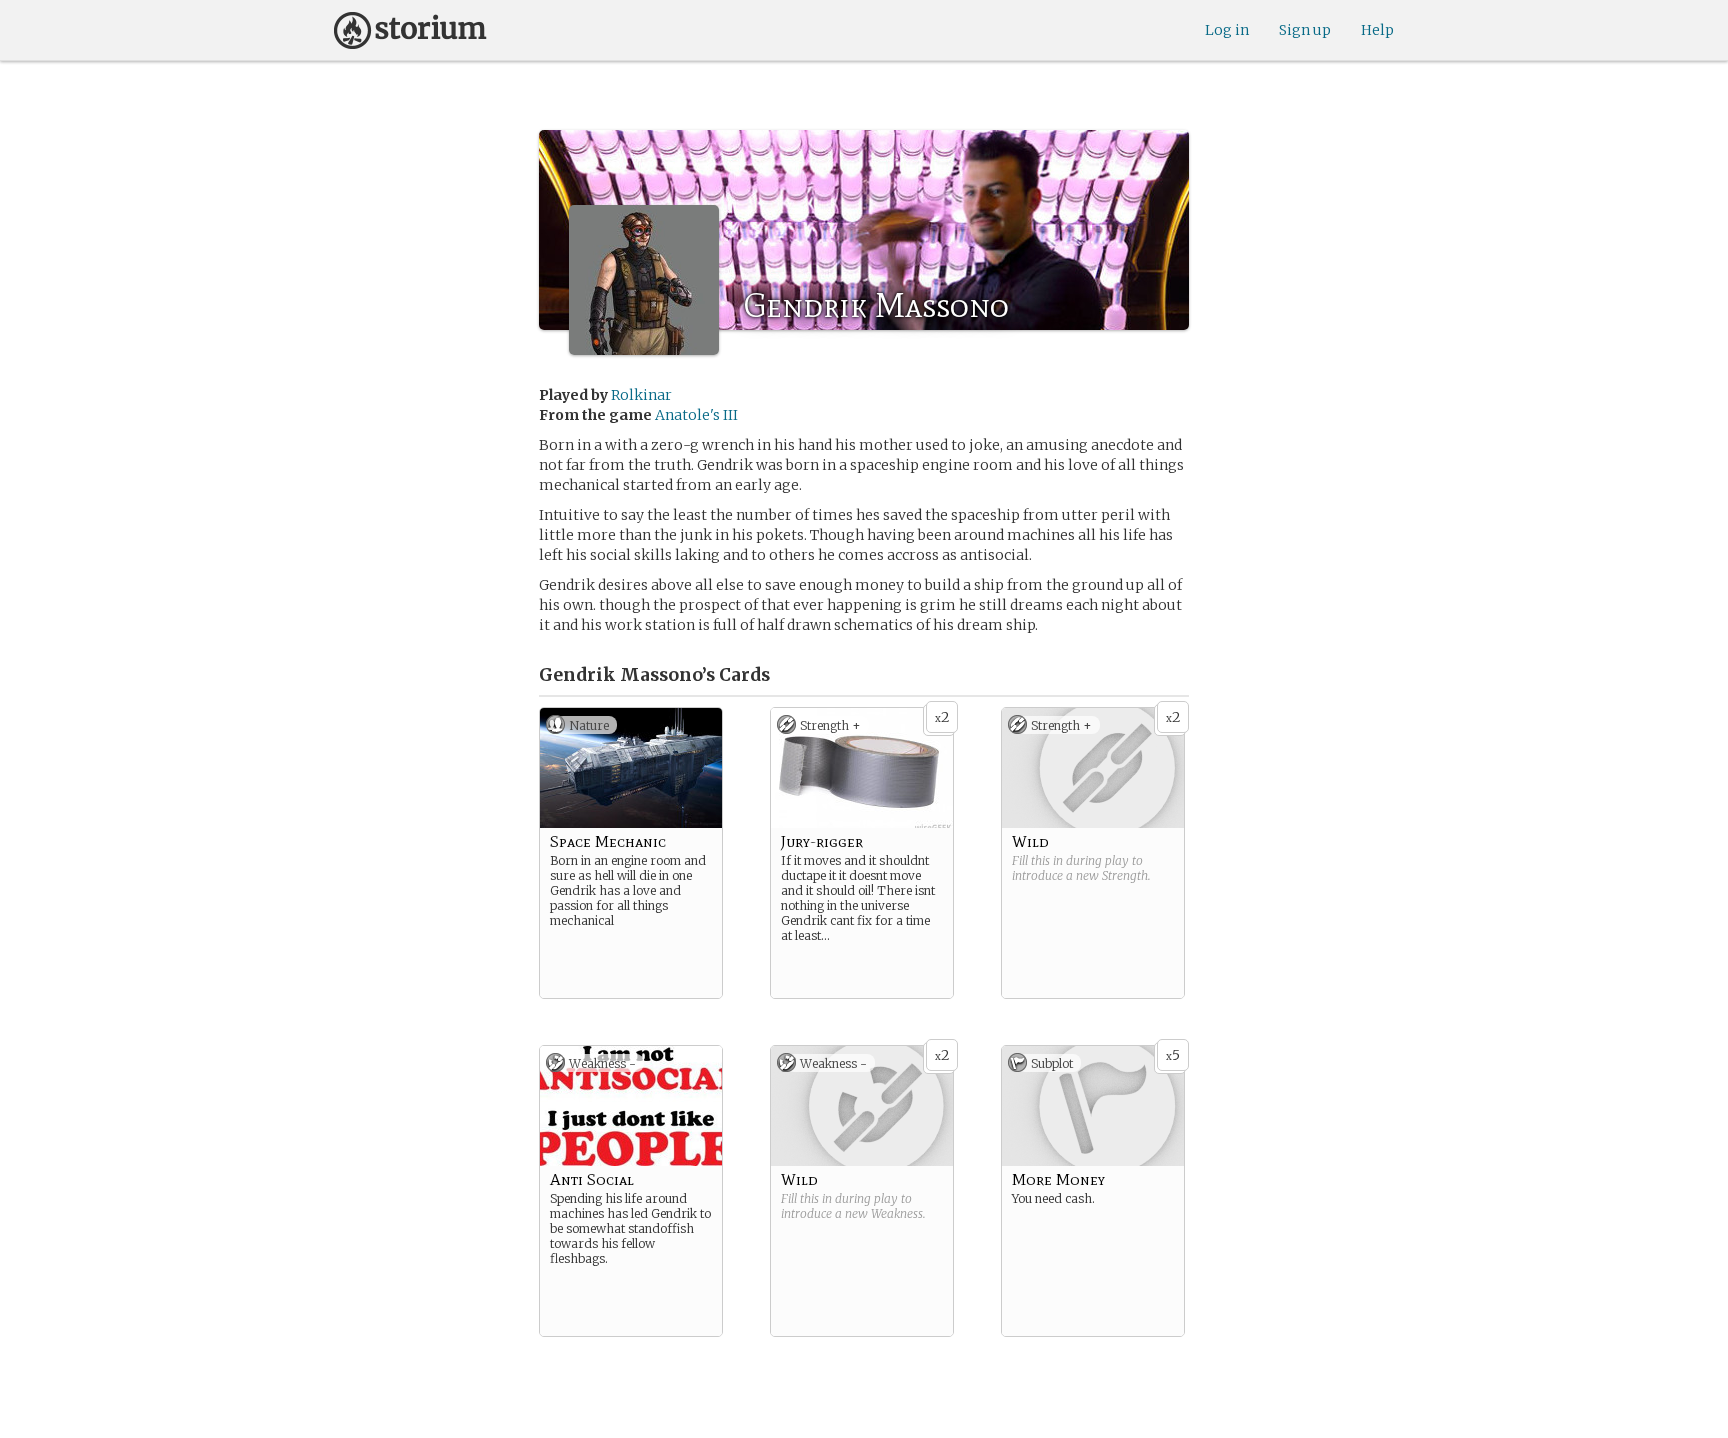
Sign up (1305, 30)
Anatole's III (696, 415)
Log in (1227, 30)
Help (1377, 30)
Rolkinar (641, 395)
